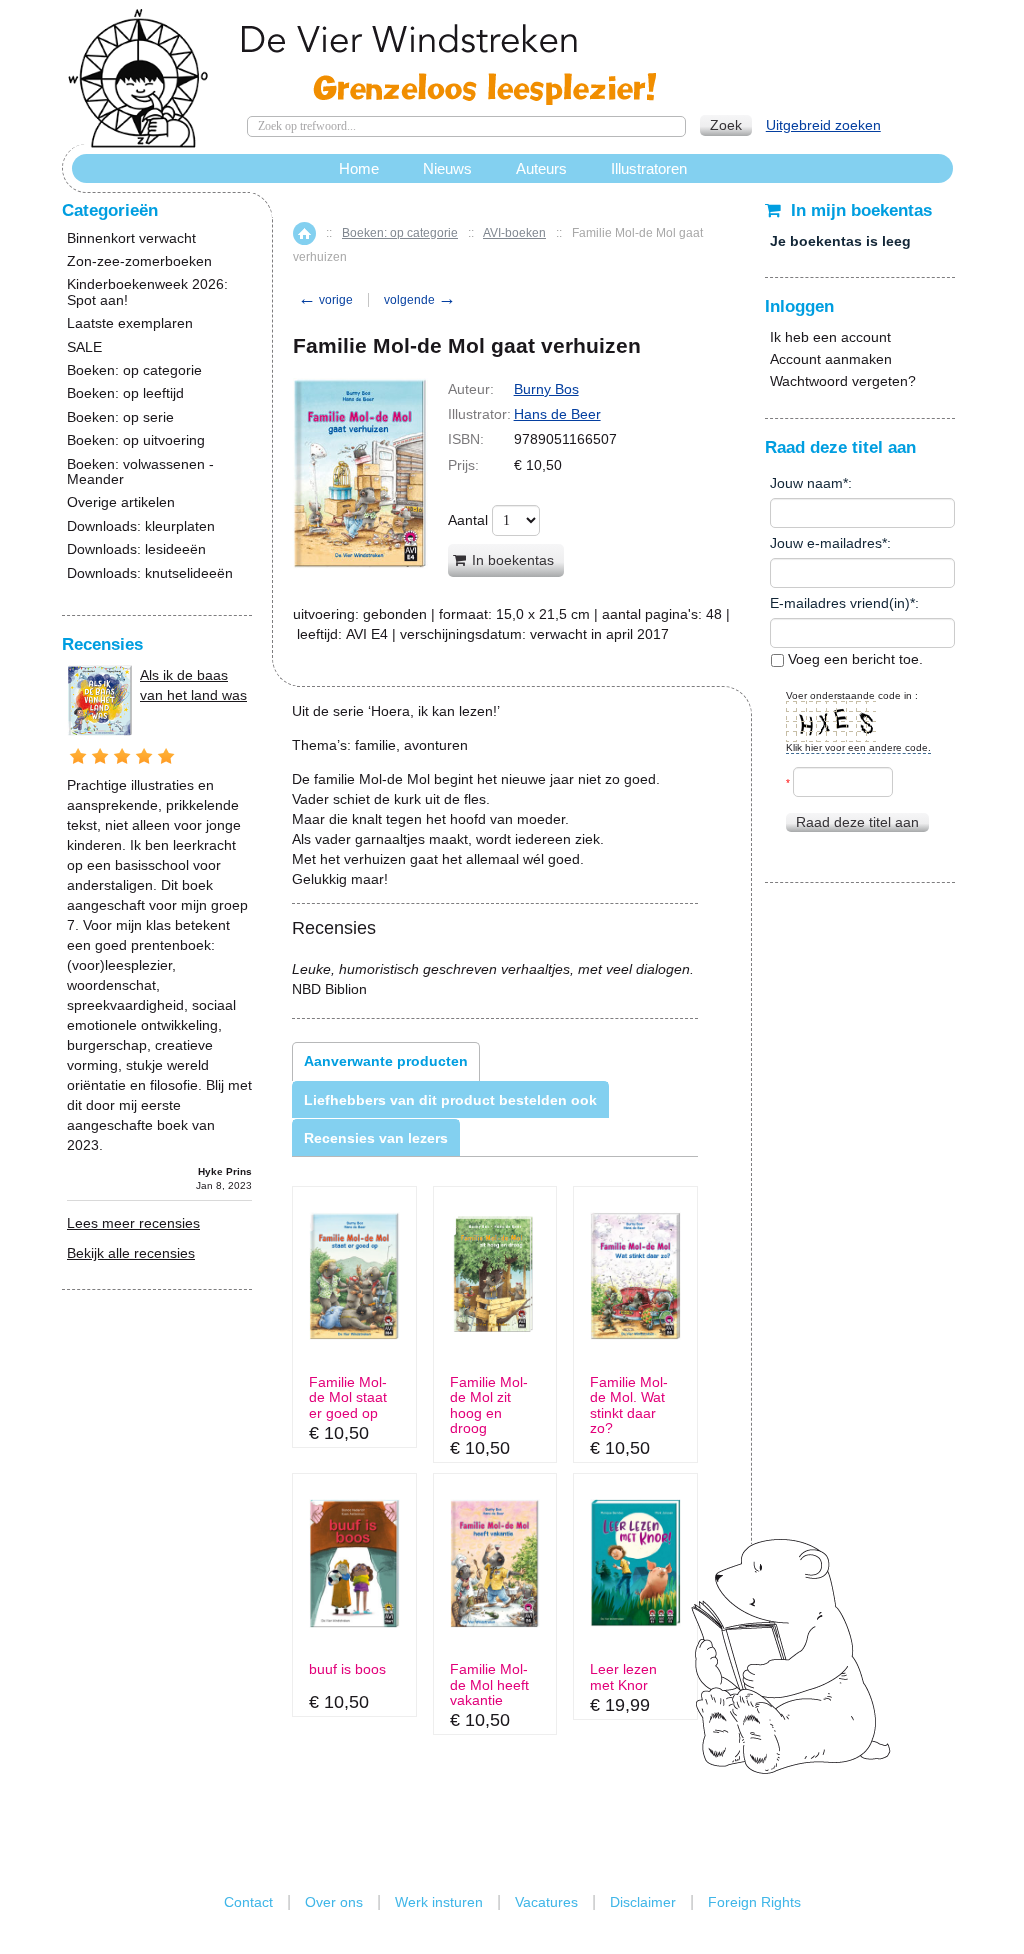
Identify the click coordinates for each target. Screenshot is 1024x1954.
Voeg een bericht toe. (853, 659)
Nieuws (447, 168)
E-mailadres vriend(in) (840, 603)
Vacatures (546, 1902)
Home (304, 233)
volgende (420, 300)
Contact (248, 1902)
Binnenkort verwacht (131, 238)
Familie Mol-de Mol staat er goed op (348, 1398)
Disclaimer (643, 1902)
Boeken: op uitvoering (136, 440)
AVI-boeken (514, 233)
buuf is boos (347, 1669)
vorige (325, 300)
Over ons (334, 1902)
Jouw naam (806, 483)
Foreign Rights (754, 1902)
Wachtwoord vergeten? (843, 381)
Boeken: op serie (120, 417)
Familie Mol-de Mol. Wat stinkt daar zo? (629, 1405)
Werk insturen (439, 1902)
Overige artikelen (121, 502)
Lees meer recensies (133, 1223)
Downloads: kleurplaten (141, 526)
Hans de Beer (557, 414)
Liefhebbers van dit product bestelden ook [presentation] (450, 1100)
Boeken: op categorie (400, 233)
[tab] (386, 1061)
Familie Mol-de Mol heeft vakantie (489, 1685)
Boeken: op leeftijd (125, 393)
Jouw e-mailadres (826, 543)
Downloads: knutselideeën (150, 573)
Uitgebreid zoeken (823, 125)
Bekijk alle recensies (131, 1253)
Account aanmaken (831, 359)
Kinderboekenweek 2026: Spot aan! (147, 292)
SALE (84, 347)
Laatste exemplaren (130, 323)
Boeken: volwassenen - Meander (140, 472)
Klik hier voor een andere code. (858, 747)
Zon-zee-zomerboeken (139, 261)
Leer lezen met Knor (623, 1677)
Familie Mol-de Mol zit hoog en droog (489, 1405)
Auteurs (541, 168)
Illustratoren (649, 168)
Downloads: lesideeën (136, 549)
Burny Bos (546, 389)
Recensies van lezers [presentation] (376, 1138)
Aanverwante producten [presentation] (386, 1061)
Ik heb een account (830, 337)
